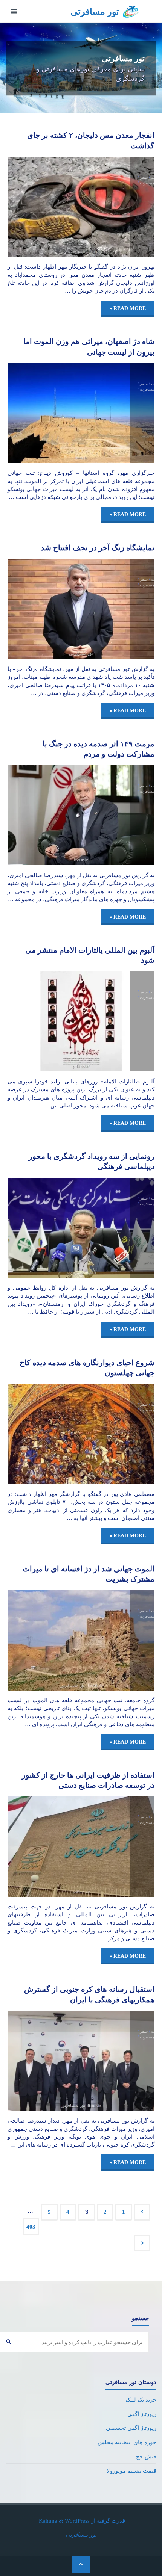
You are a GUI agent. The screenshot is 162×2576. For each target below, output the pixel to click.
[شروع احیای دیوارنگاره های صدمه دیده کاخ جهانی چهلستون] (44, 1434)
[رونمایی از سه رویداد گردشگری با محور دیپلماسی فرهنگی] (44, 1228)
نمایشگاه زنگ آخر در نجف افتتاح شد (98, 548)
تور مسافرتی (95, 12)
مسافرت (147, 183)
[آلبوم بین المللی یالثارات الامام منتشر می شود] (44, 1022)
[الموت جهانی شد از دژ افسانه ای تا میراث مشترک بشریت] (44, 1640)
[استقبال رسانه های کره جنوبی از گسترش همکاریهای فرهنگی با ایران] (44, 2061)
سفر (144, 177)
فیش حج (146, 2456)
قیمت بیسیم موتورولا (131, 2471)
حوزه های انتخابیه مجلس (127, 2442)
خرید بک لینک (141, 2400)
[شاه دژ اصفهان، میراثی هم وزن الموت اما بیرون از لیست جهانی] (44, 413)
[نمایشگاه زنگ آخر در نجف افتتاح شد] (44, 609)
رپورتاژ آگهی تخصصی (131, 2428)
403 (31, 2226)
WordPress (77, 2521)
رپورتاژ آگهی (142, 2414)
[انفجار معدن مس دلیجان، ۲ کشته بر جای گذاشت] (44, 207)
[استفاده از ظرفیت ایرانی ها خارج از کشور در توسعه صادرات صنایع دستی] (44, 1847)
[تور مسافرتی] (131, 11)
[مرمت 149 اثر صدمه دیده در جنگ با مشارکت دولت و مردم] (44, 815)
